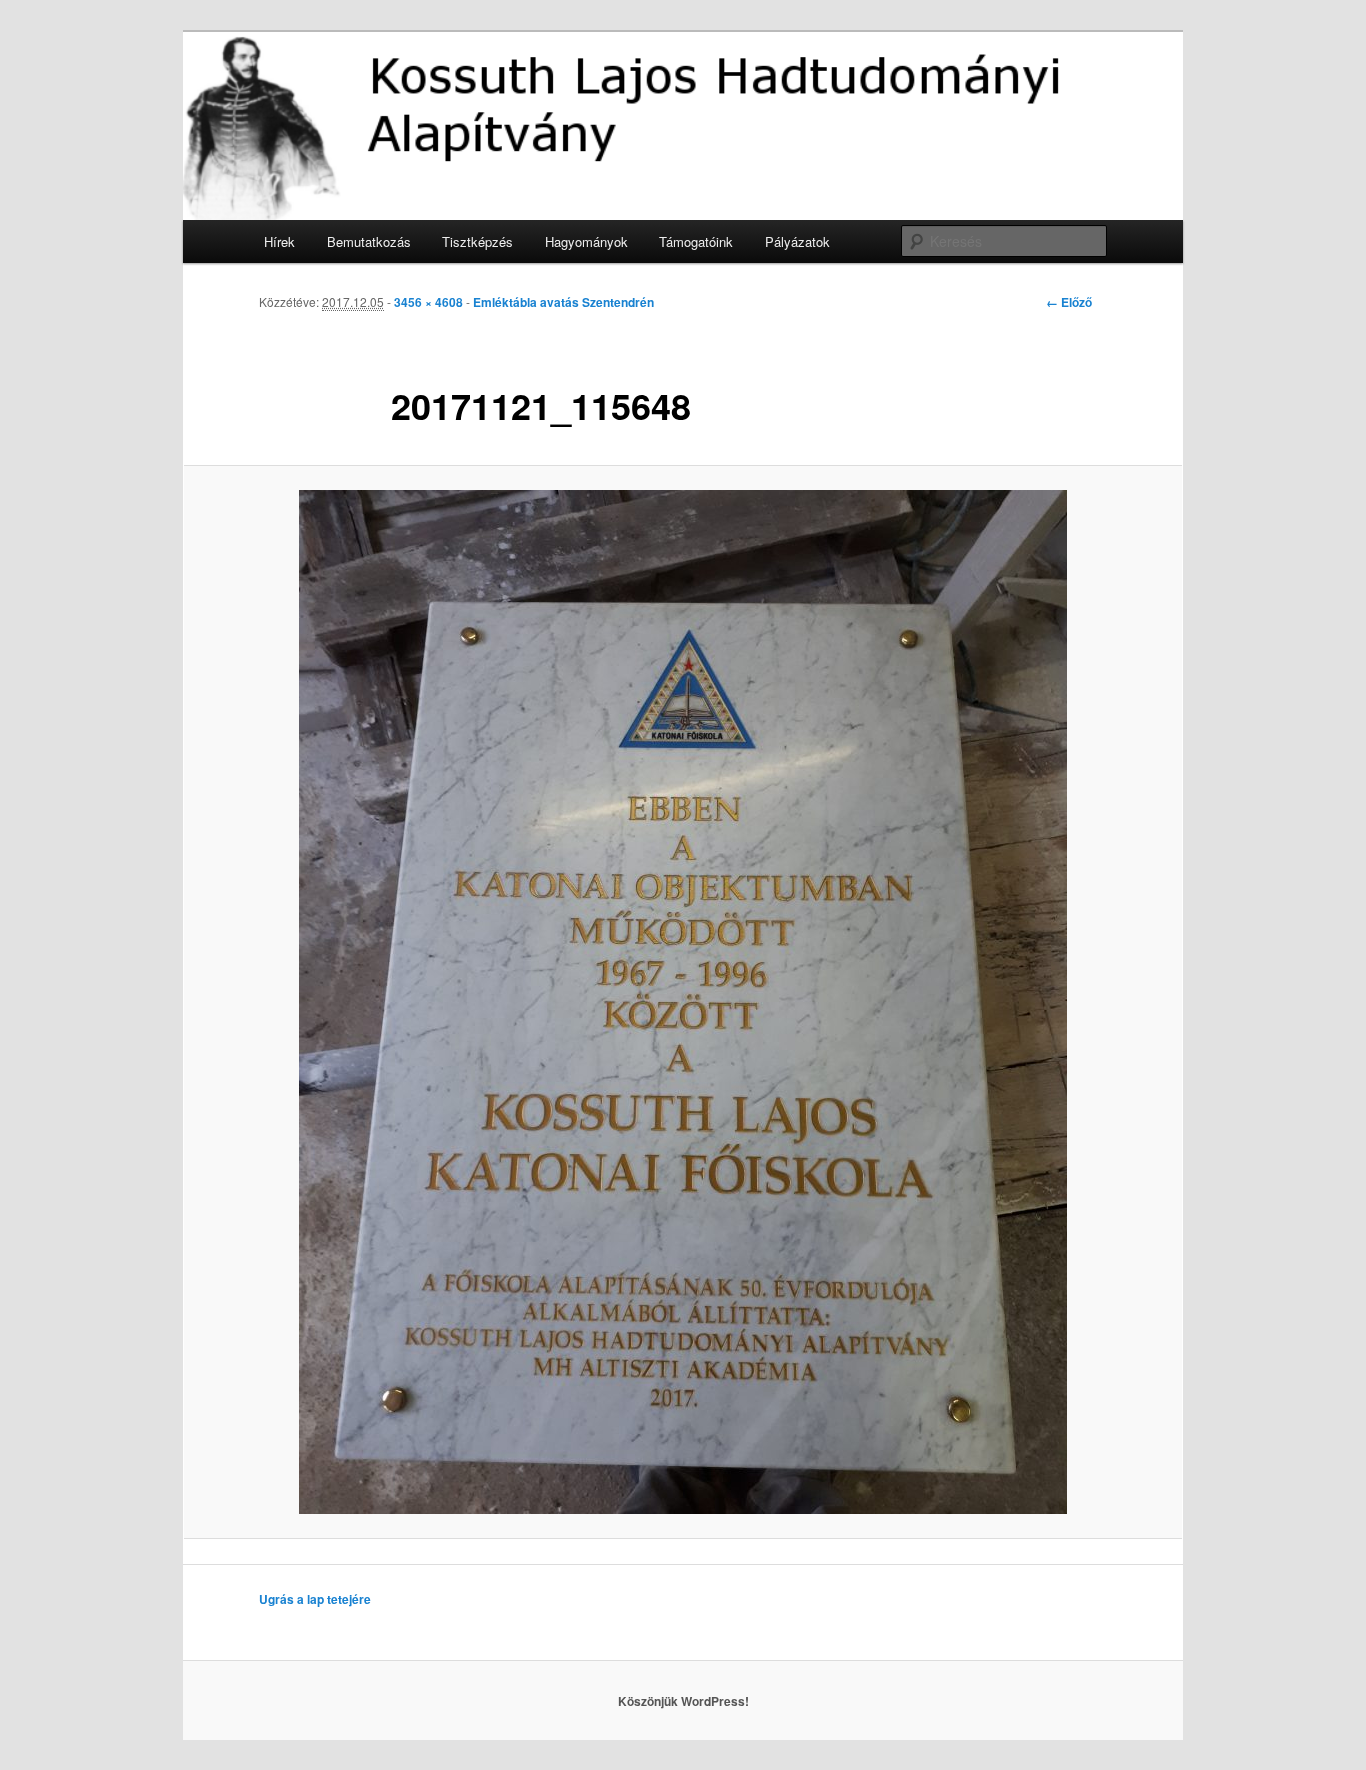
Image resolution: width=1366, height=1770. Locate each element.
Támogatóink (696, 241)
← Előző (1069, 302)
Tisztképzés (477, 241)
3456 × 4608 (428, 302)
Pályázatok (797, 241)
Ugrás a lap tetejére (315, 1599)
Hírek (279, 241)
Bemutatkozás (369, 241)
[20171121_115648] (683, 1002)
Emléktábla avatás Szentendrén (563, 302)
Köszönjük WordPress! (683, 1701)
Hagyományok (586, 241)
